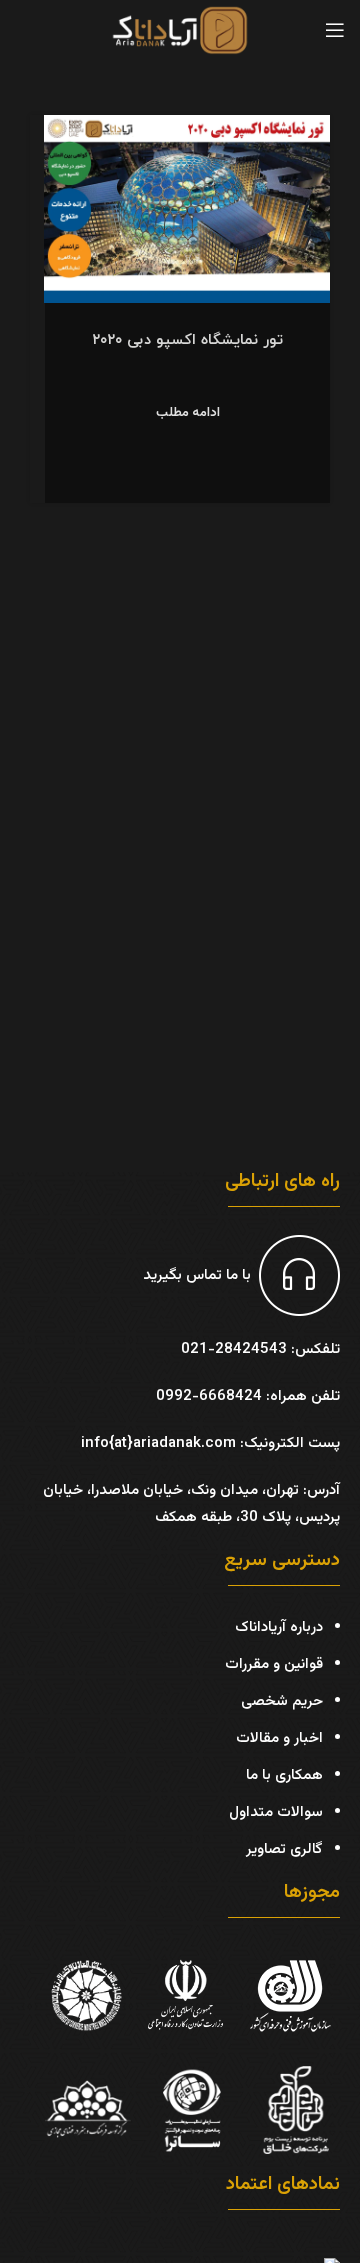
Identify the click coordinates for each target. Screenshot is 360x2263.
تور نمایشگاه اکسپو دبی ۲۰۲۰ (187, 340)
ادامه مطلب (188, 413)
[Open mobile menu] (335, 30)
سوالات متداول (276, 1812)
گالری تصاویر (284, 1849)
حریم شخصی (282, 1701)
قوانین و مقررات (274, 1664)
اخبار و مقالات (279, 1738)
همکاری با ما (284, 1775)
